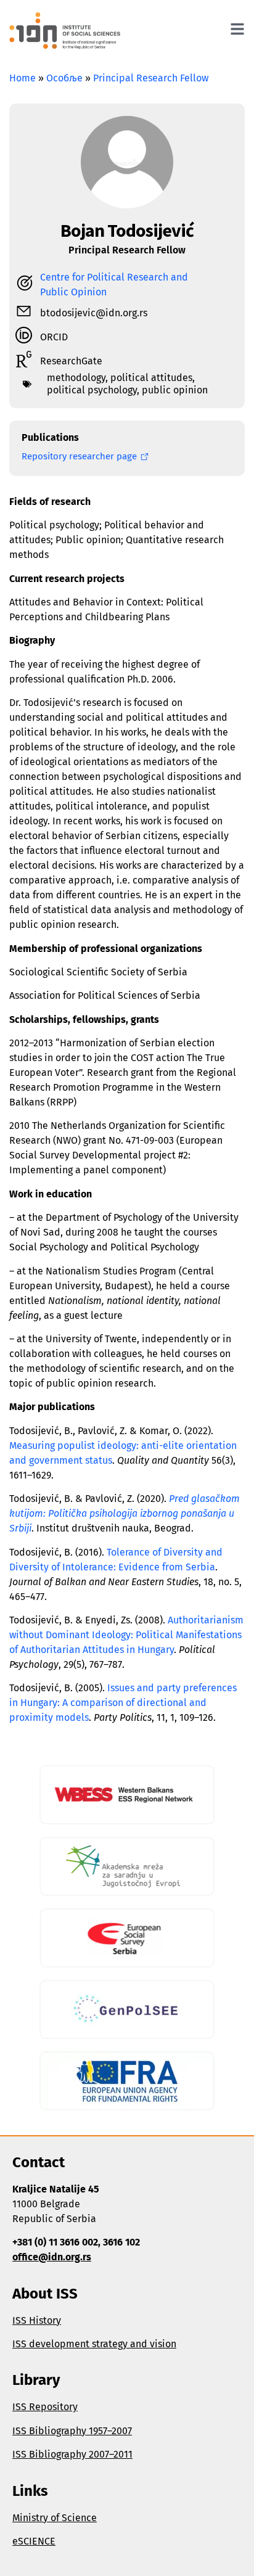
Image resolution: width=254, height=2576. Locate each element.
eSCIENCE (34, 2541)
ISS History (37, 2320)
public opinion (175, 390)
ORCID (54, 337)
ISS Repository (45, 2407)
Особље (64, 78)
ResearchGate (71, 361)
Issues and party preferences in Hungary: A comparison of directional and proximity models (123, 1703)
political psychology (92, 390)
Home (23, 78)
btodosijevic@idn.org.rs (94, 313)
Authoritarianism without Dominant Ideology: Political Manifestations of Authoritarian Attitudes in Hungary (126, 1635)
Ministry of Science (55, 2518)
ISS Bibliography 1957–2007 (72, 2431)
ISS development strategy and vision (94, 2344)
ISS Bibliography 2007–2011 (72, 2454)
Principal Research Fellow (151, 78)
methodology (76, 378)
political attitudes (151, 378)
